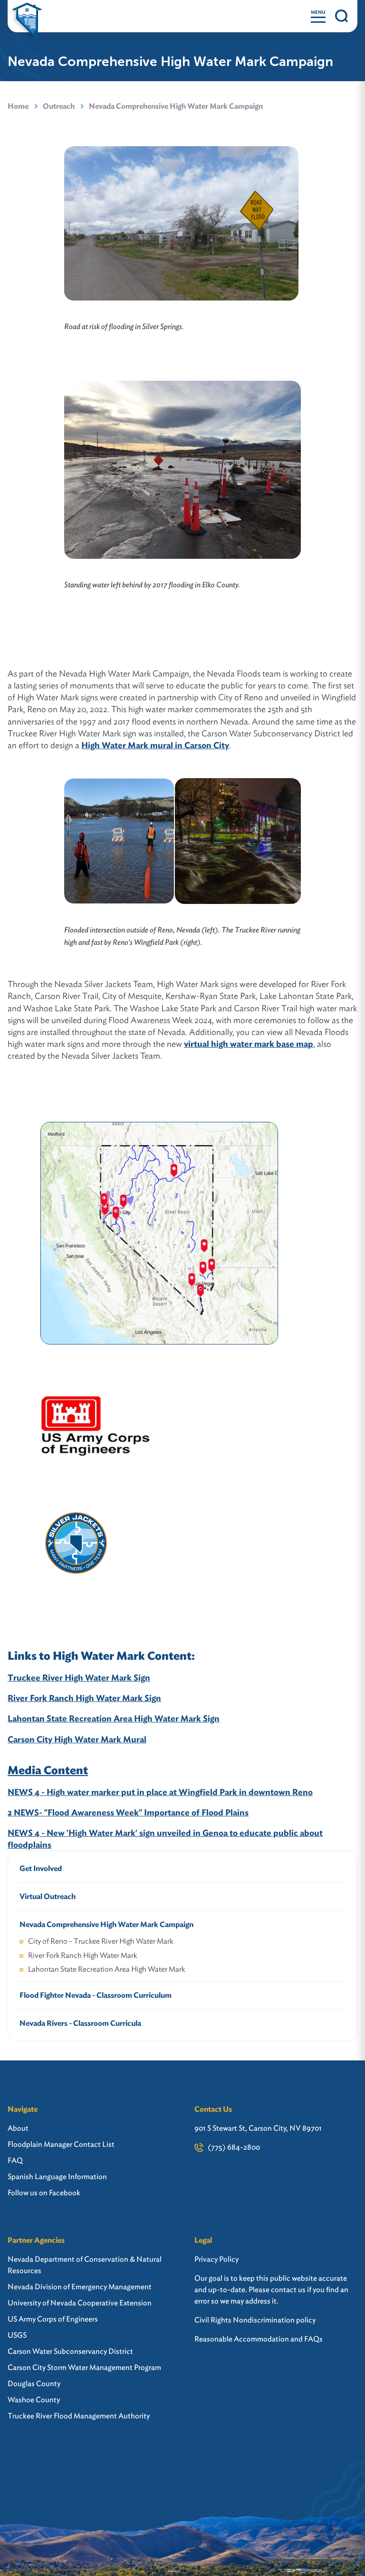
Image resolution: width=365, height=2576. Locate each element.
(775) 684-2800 (234, 2147)
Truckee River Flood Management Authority (79, 2416)
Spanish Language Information (57, 2176)
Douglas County (34, 2383)
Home (18, 106)
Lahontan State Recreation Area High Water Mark (106, 1969)
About (18, 2128)
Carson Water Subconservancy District (70, 2351)
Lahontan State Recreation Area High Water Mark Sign (114, 1718)
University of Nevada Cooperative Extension (80, 2303)
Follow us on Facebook (44, 2193)
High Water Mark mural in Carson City (155, 745)
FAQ (15, 2160)
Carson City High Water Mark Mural (77, 1739)
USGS (17, 2335)
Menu (318, 12)
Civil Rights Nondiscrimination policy (255, 2320)
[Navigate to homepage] (27, 16)
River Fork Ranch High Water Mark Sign (84, 1698)
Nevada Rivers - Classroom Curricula (80, 2023)
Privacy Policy (216, 2259)
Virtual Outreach (48, 1896)
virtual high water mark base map (249, 1044)
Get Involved (41, 1868)
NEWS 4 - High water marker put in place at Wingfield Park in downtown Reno (160, 1792)
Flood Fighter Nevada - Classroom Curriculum (96, 1995)
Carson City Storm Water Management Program (84, 2367)
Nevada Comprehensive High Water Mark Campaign (106, 1924)
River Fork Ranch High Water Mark (82, 1955)
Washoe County (34, 2400)
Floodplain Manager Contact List (61, 2144)
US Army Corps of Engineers (53, 2319)
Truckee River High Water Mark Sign (79, 1678)
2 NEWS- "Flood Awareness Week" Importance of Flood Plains (128, 1812)
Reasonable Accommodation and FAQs (259, 2339)
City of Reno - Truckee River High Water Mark (101, 1941)
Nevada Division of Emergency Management (80, 2287)
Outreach (59, 106)
